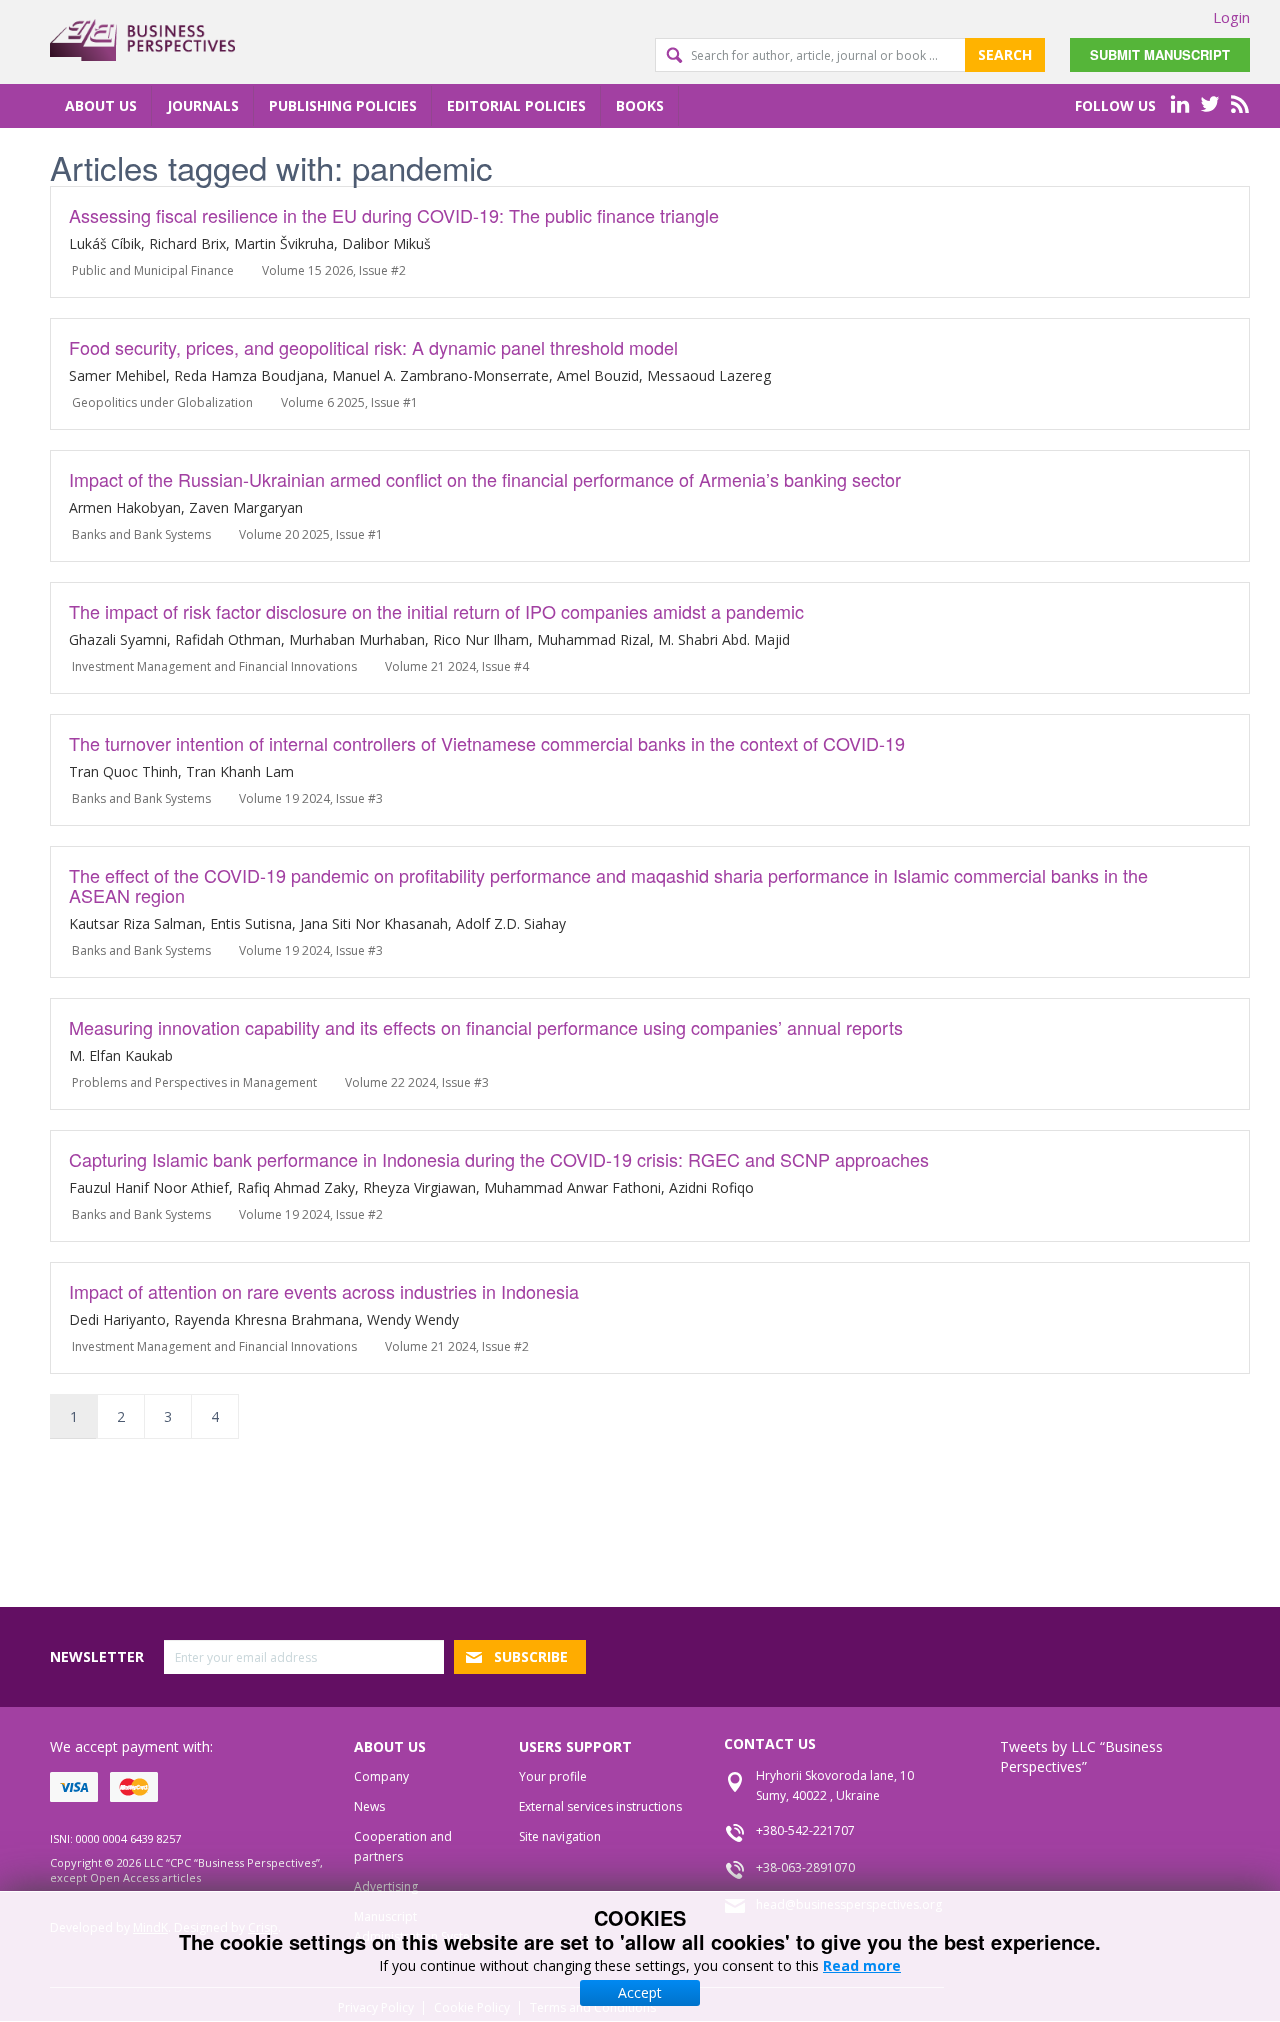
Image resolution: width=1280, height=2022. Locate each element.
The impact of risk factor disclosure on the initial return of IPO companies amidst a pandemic (436, 611)
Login (1231, 17)
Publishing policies (343, 105)
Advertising (386, 1886)
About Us (101, 105)
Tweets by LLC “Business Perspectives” (1081, 1756)
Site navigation (560, 1836)
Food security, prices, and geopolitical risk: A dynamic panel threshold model (373, 347)
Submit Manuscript (1160, 54)
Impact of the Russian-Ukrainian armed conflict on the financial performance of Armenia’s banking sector (485, 479)
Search (1005, 54)
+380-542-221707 (805, 1830)
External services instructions (600, 1806)
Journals (203, 105)
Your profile (553, 1776)
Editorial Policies (516, 105)
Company (381, 1776)
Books (640, 105)
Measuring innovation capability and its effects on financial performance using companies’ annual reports (486, 1027)
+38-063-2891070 (805, 1867)
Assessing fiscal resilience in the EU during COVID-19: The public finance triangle (394, 215)
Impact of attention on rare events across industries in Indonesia (324, 1291)
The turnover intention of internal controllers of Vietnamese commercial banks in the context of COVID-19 (487, 743)
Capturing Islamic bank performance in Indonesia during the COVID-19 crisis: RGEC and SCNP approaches (499, 1159)
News (369, 1806)
